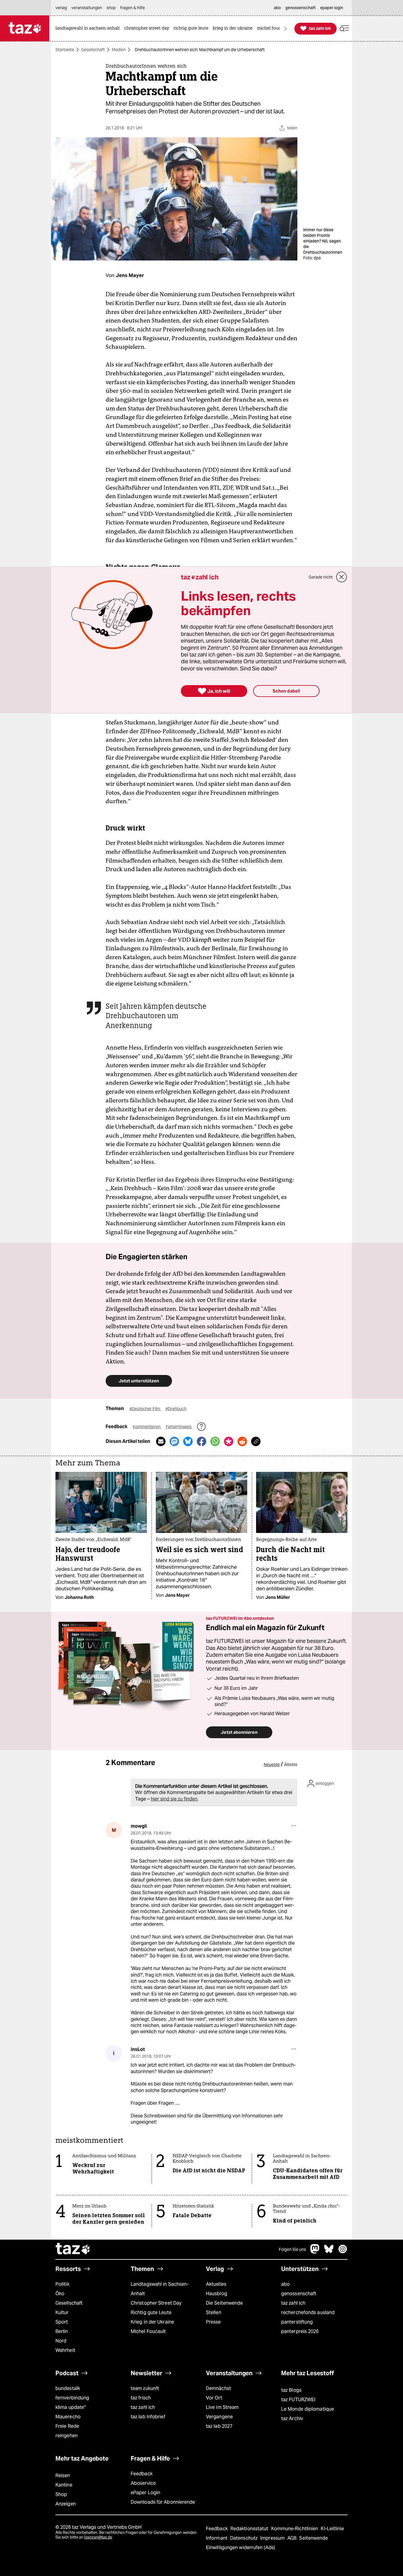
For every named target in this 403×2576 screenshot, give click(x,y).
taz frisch (141, 2398)
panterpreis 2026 (300, 2331)
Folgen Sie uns (292, 2249)
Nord (61, 2341)
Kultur (62, 2312)
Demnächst (218, 2388)
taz (73, 2249)
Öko (60, 2294)
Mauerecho (68, 2417)
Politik (62, 2284)
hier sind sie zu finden (174, 1799)
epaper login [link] (332, 8)
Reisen (63, 2475)
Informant (217, 2538)
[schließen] (342, 577)
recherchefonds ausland (308, 2312)
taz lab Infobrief (148, 2417)
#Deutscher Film (145, 1409)
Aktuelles (216, 2284)
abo (285, 2284)
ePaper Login (145, 2493)
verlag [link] (61, 8)
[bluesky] (329, 2252)
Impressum (273, 2538)
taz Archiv (292, 2418)
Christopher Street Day (156, 2303)
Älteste (291, 1764)
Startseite (65, 50)
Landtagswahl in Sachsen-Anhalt (160, 2289)
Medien (119, 50)
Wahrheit (65, 2350)
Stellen (214, 2312)
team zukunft (145, 2388)
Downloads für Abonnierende (163, 2502)
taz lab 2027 (219, 2426)
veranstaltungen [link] (87, 8)
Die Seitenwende (224, 2303)
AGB (293, 2538)
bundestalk (68, 2388)
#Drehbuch (176, 1409)
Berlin (62, 2331)
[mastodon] (315, 2252)
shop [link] (111, 8)
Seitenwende (313, 2538)
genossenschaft (299, 2294)
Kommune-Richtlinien (295, 2529)
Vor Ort (214, 2398)
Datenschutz (244, 2538)
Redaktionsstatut (250, 2529)
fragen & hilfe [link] (132, 8)
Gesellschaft (93, 50)
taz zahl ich (293, 2303)
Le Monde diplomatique (308, 2409)
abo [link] (277, 8)
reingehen (67, 2436)
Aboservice (143, 2483)
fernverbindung (72, 2398)
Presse (213, 2322)
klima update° (71, 2407)
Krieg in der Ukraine (152, 2322)
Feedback (142, 2474)
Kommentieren (147, 1427)
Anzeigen (66, 2504)
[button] (344, 28)
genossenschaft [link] (300, 8)
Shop (61, 2494)
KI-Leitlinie (332, 2529)
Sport (62, 2322)
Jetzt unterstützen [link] (139, 1381)
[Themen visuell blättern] (286, 28)
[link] (89, 28)
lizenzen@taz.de (98, 2537)
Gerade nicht (321, 577)
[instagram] (343, 2252)
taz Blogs (291, 2390)
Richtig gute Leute (151, 2312)
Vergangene (219, 2417)
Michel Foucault (148, 2331)
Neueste (272, 1764)
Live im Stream (222, 2407)
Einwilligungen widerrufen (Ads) (240, 2548)
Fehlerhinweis (179, 1427)
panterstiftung (297, 2322)
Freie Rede (67, 2426)
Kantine (64, 2485)
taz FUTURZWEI (298, 2400)
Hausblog (217, 2294)
